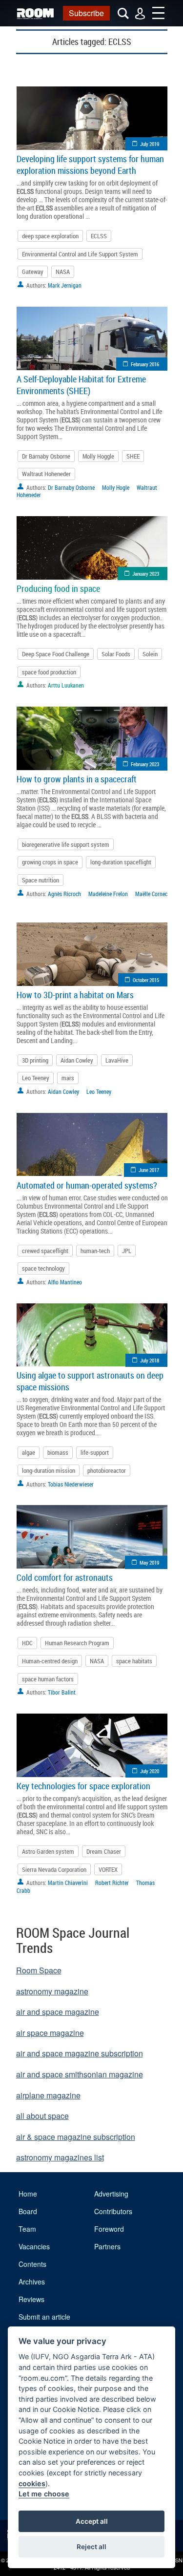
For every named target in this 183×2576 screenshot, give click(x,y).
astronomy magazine (52, 1991)
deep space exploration (50, 236)
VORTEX (108, 1869)
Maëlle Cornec (151, 894)
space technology (43, 1268)
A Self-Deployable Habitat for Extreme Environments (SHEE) (81, 385)
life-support (95, 1452)
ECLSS (99, 236)
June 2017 (149, 1170)
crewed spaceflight (45, 1251)
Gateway (33, 272)
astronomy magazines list (60, 2157)
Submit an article (44, 2317)
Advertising (111, 2194)
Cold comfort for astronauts (65, 1577)
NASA (63, 272)
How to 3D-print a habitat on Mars (75, 995)
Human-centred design (50, 1661)
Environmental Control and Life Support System (80, 254)
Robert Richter (112, 1883)
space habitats (134, 1661)
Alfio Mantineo (65, 1282)
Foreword (109, 2229)
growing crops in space (50, 862)
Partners (107, 2246)
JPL (127, 1251)
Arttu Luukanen (66, 685)
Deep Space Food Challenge (56, 654)
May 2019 (149, 1562)
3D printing (35, 1060)
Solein (150, 654)
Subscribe (86, 13)
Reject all (91, 2547)
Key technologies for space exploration (83, 1786)
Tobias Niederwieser (71, 1484)
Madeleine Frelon (108, 894)
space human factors (48, 1679)
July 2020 (150, 1771)
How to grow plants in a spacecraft (77, 779)
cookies (32, 2483)
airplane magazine (48, 2095)
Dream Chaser (104, 1851)
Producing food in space (58, 588)
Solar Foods (116, 654)
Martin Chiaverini (68, 1883)
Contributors (113, 2211)
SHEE (133, 456)
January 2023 (146, 574)
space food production (49, 672)
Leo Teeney (36, 1078)
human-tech (95, 1251)
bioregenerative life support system (66, 844)
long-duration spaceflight (121, 862)
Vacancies (34, 2246)
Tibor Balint (62, 1692)
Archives (32, 2282)
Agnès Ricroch (64, 894)
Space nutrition (41, 880)
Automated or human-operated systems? (87, 1185)
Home (28, 2194)
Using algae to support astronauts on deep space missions (90, 1381)
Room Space (39, 1970)
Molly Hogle (116, 487)
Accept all (92, 2521)
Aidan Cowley (77, 1060)
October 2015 (146, 980)
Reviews (31, 2299)
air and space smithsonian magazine (80, 2074)
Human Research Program (77, 1643)
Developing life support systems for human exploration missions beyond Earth (90, 165)
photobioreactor (107, 1470)
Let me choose (44, 2494)
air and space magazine (58, 2012)
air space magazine (50, 2033)
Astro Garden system (48, 1851)
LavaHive (117, 1060)
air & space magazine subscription (76, 2137)
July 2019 (150, 144)
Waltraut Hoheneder (46, 474)
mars (68, 1078)
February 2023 (145, 764)
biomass (58, 1452)
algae (29, 1452)
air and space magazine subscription (80, 2053)
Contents (32, 2264)
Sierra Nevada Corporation (54, 1869)
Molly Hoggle (98, 456)
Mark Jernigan (65, 285)
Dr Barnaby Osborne (46, 456)
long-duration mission (49, 1470)
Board (28, 2211)
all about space (42, 2116)
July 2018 (150, 1360)
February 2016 (145, 364)
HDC (27, 1643)
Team (27, 2229)
